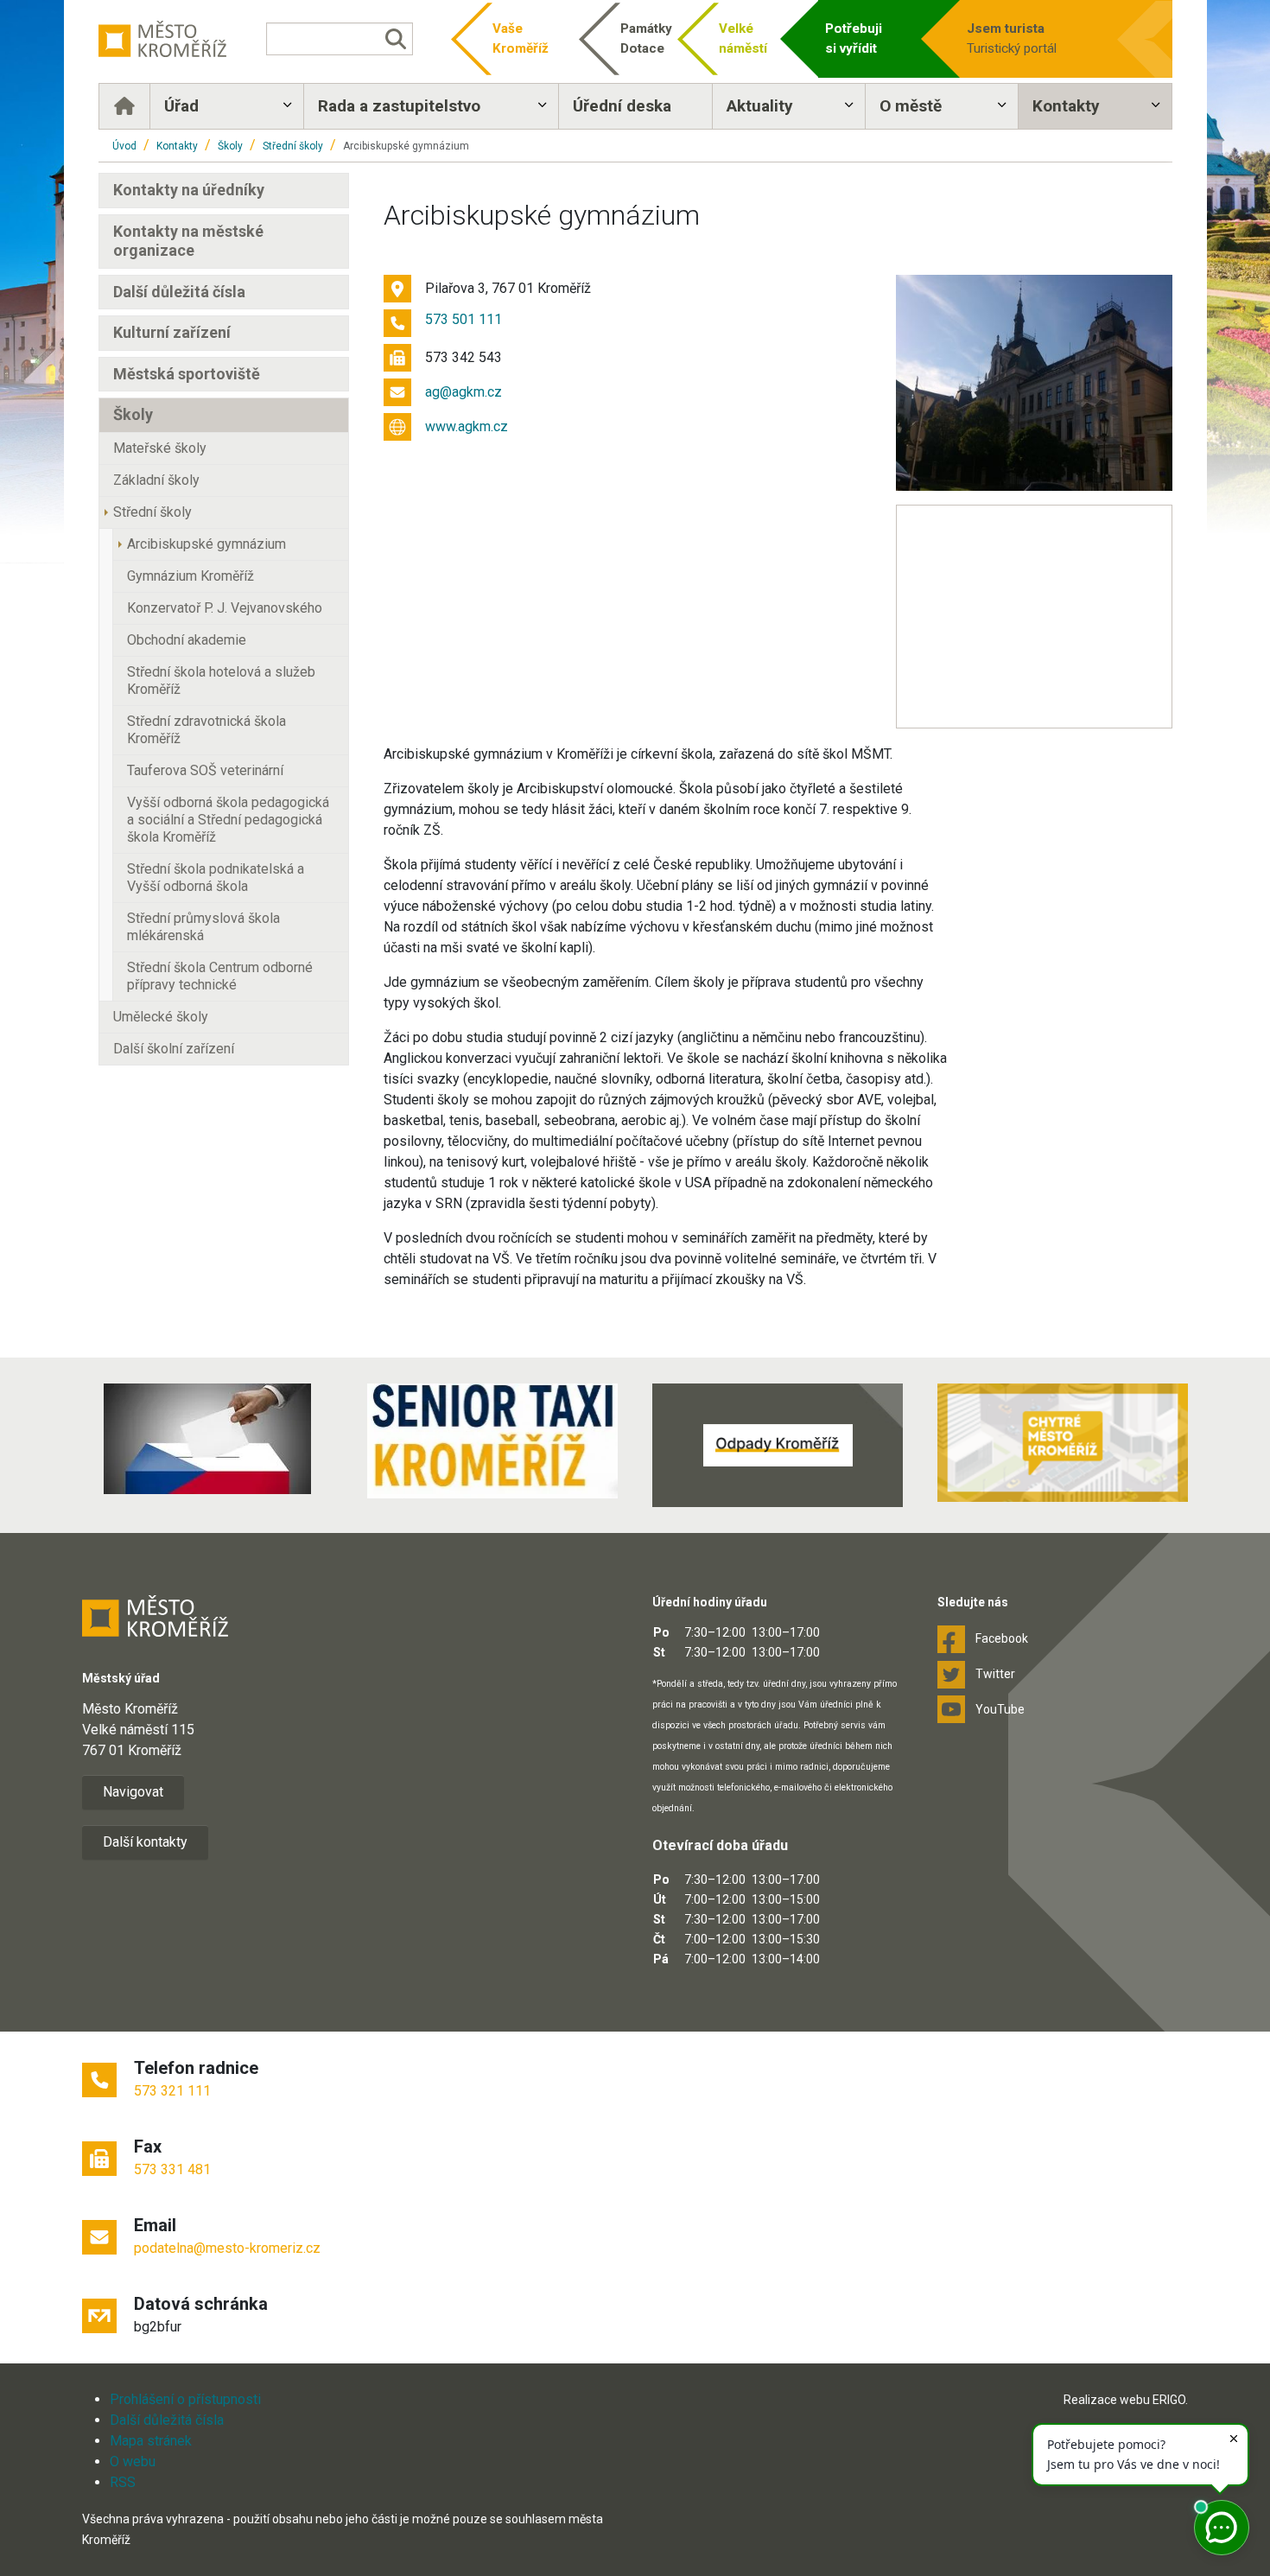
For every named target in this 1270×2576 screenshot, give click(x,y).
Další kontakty (145, 1842)
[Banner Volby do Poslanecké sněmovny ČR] (207, 1439)
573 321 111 (172, 2091)
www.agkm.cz (467, 426)
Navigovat (133, 1792)
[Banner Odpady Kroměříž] (778, 1445)
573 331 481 (172, 2169)
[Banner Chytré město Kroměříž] (1063, 1443)
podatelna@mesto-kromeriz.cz (227, 2248)
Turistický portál (1012, 38)
